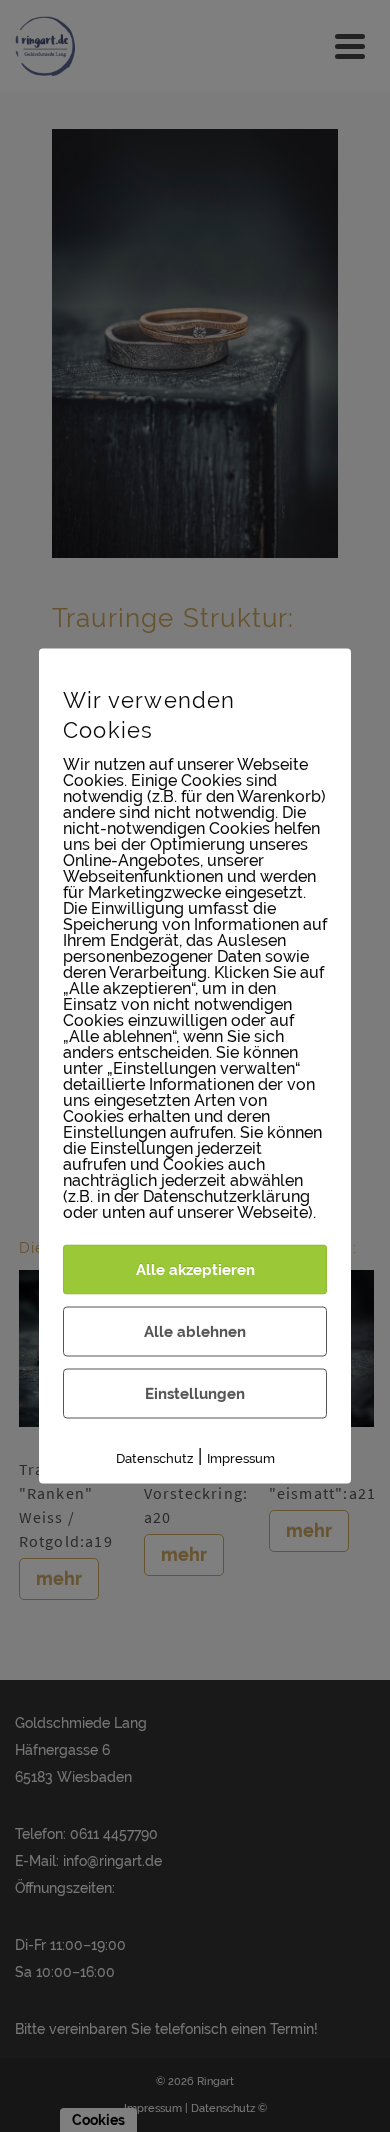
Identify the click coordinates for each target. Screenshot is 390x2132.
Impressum (241, 1458)
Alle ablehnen (195, 1332)
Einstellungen (195, 1394)
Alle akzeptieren (195, 1270)
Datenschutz (154, 1458)
